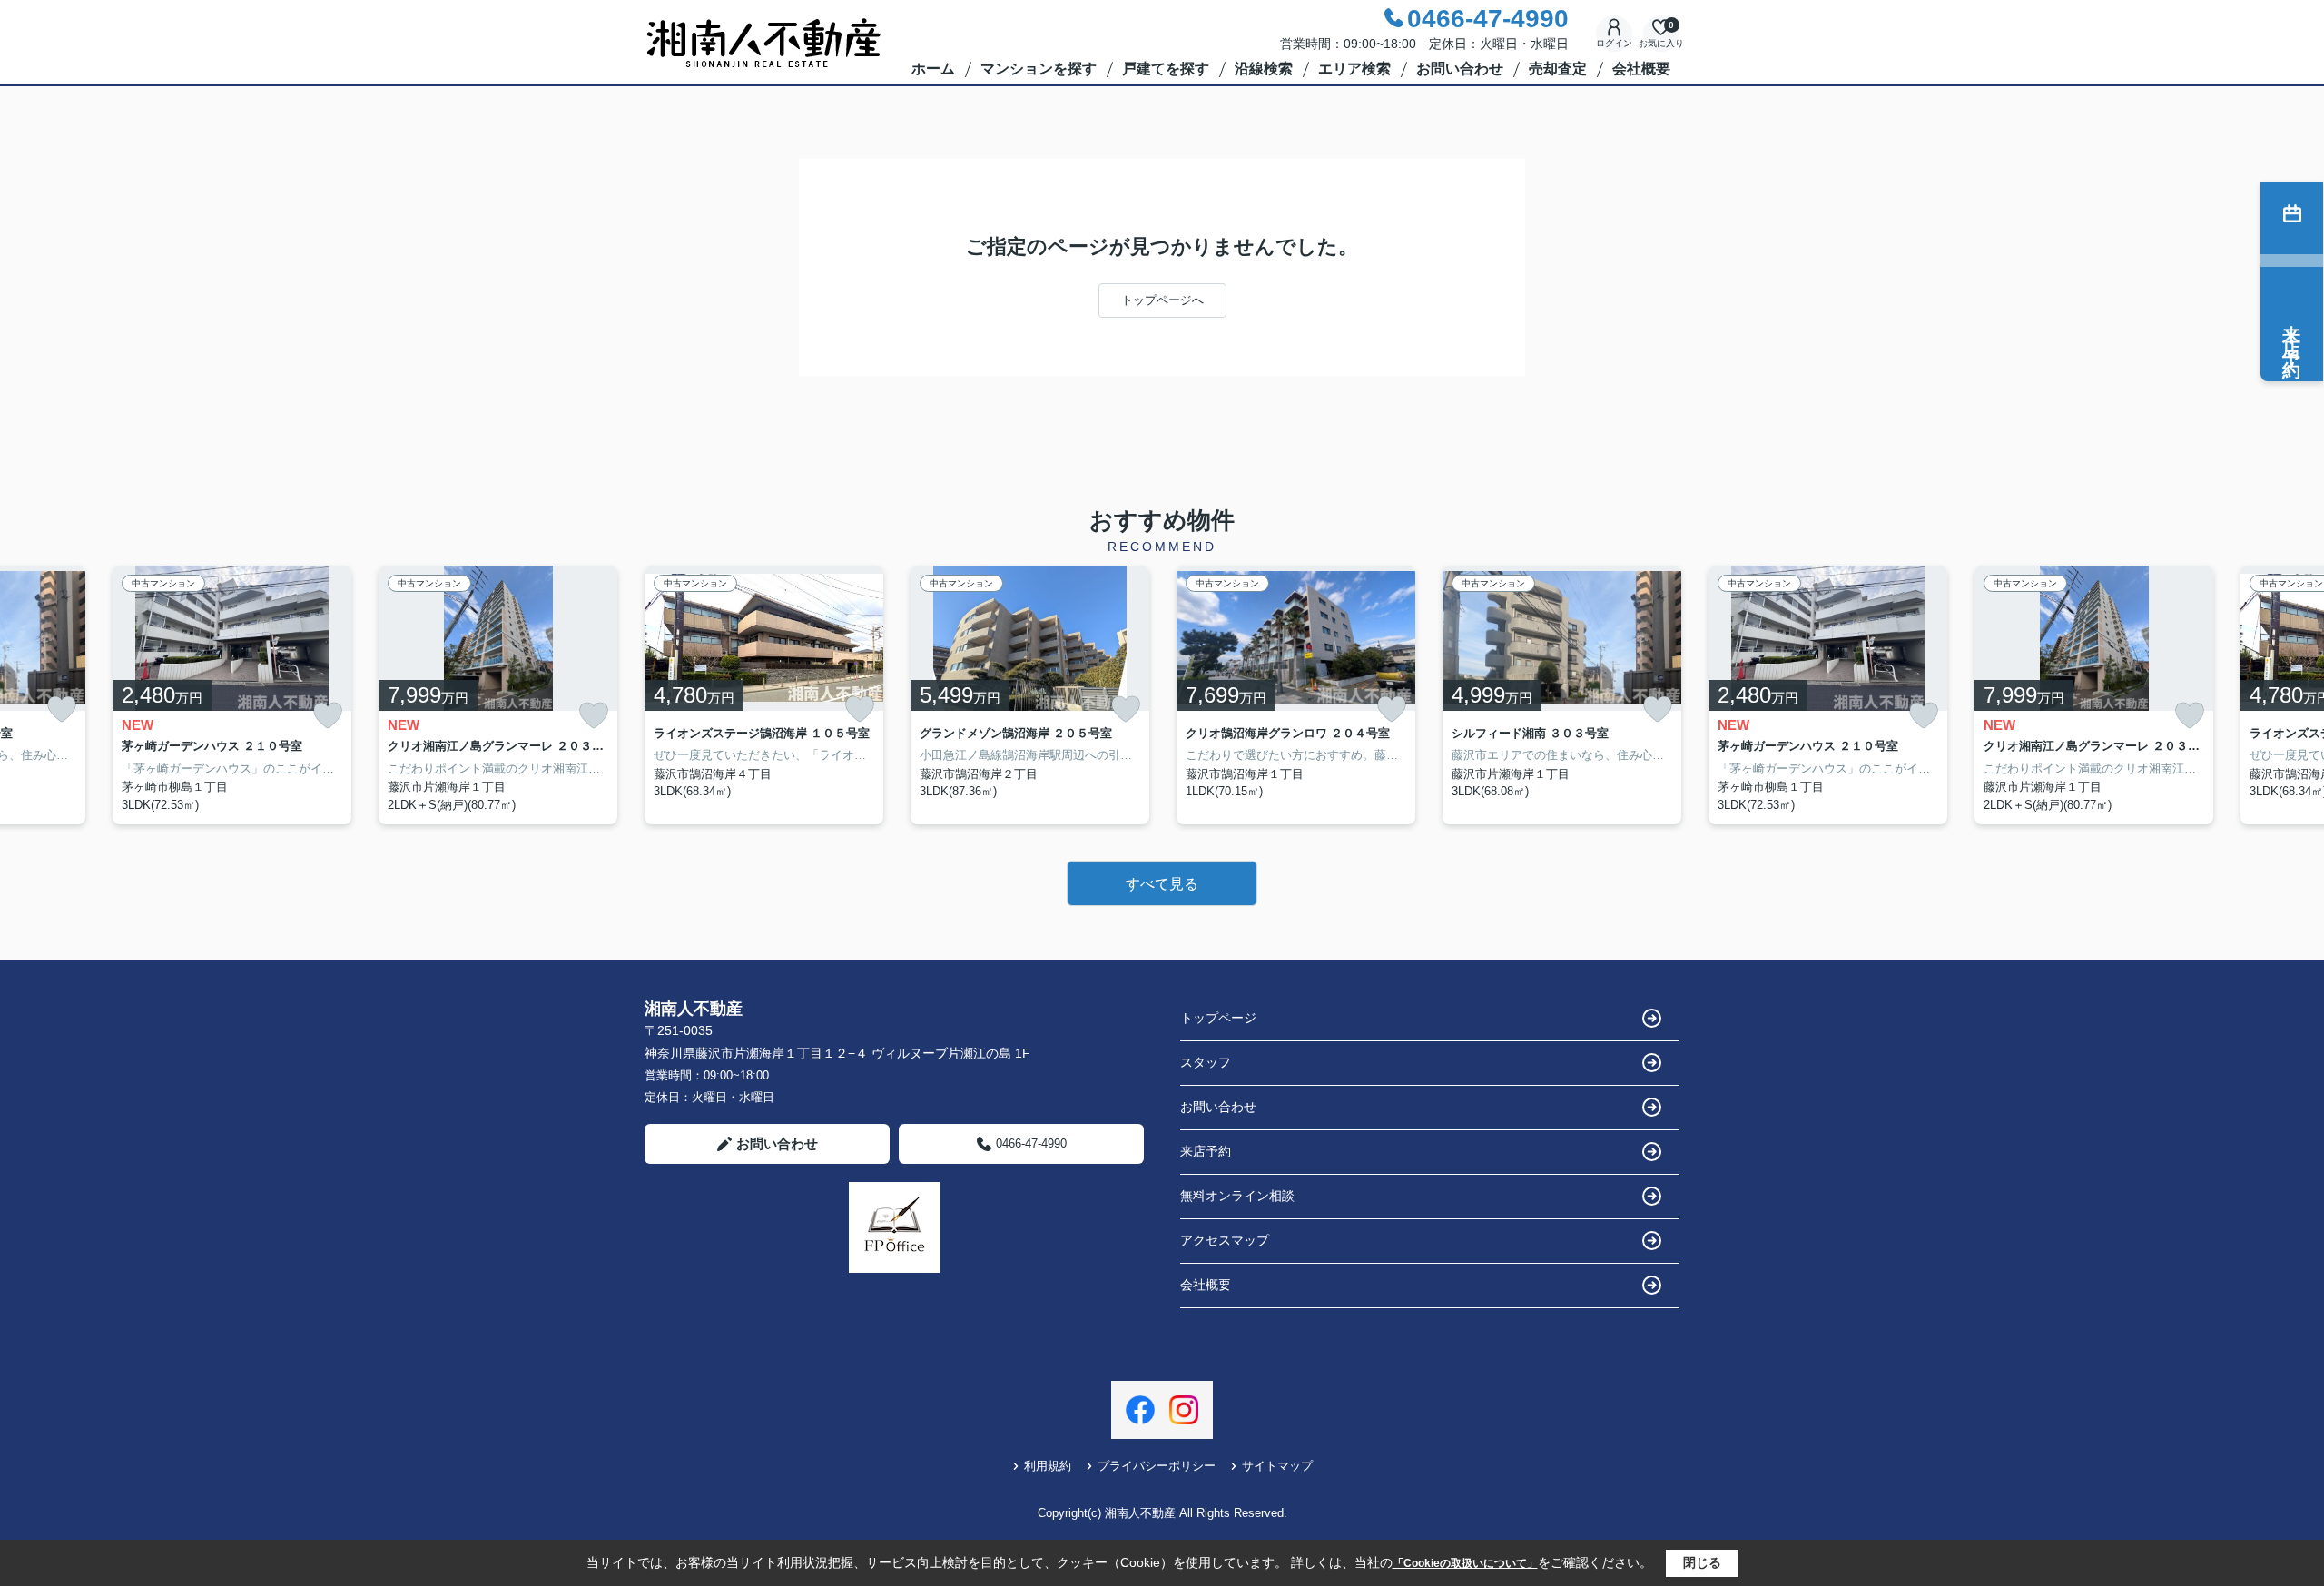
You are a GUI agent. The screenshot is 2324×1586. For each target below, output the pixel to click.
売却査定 (1558, 69)
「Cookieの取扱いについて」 (1465, 1563)
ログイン (1614, 43)
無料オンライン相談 (1237, 1196)
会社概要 (1641, 69)
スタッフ (1206, 1062)
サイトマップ (1277, 1466)
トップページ (1218, 1018)
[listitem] (764, 695)
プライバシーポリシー (1157, 1466)
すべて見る (1162, 884)
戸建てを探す (1166, 69)
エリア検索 (1354, 69)
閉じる (1702, 1562)
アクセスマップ (1225, 1240)
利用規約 (1048, 1466)
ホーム (933, 69)
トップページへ (1162, 300)
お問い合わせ (1460, 69)
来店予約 (1206, 1151)
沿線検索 (1264, 69)
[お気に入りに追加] (62, 709)
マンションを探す (1039, 69)
